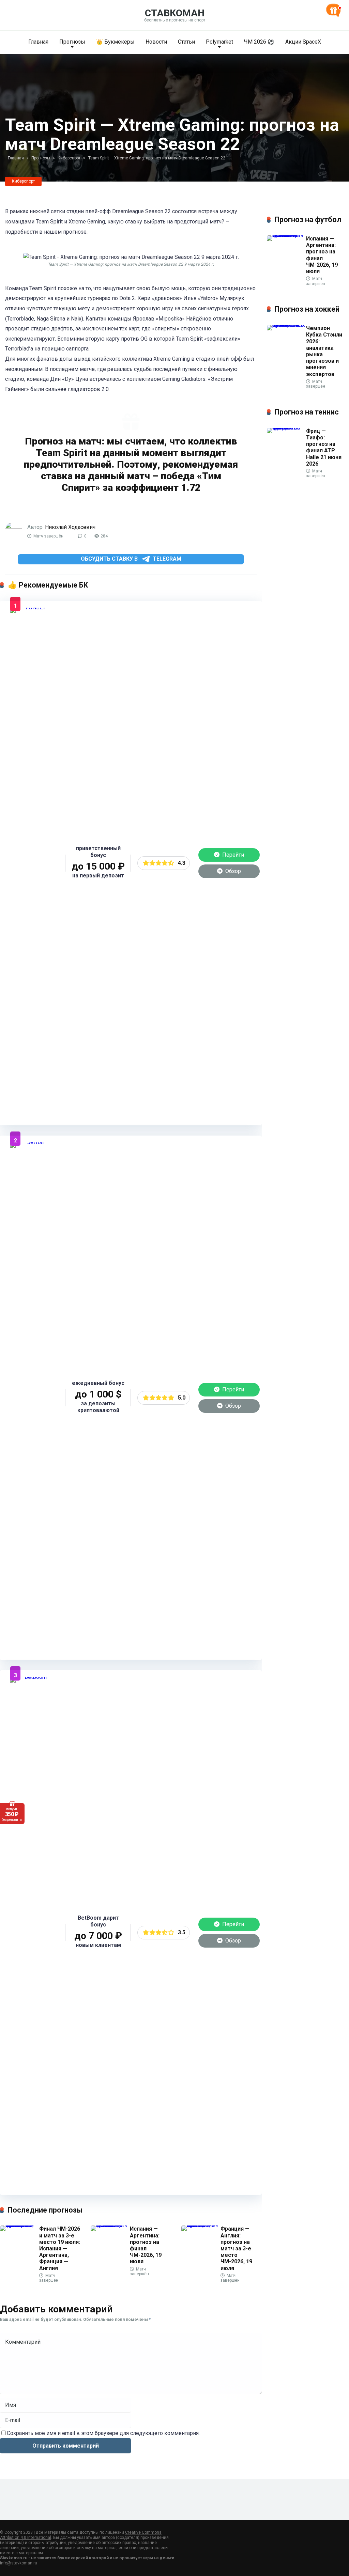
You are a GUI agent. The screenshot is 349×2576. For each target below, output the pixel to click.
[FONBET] (33, 607)
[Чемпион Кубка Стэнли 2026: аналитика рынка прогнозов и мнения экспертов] (286, 325)
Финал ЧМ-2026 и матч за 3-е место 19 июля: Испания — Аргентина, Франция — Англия (60, 2248)
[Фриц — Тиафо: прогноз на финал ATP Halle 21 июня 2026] (286, 428)
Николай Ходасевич (70, 527)
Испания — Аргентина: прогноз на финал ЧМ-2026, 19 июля (146, 2245)
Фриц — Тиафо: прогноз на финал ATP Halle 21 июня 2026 (324, 447)
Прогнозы (72, 42)
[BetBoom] (33, 1677)
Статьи (186, 42)
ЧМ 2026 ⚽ (259, 42)
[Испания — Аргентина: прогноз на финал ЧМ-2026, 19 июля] (110, 2225)
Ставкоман (175, 13)
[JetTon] (33, 1142)
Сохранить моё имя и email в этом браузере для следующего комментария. (103, 2433)
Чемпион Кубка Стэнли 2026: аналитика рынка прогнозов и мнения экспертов (324, 351)
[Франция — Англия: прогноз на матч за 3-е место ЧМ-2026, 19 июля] (201, 2225)
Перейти (232, 855)
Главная (38, 42)
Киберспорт (23, 181)
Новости (156, 42)
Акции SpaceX (303, 42)
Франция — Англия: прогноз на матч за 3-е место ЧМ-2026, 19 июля (236, 2248)
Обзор (232, 871)
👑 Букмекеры (115, 42)
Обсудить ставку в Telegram (131, 559)
